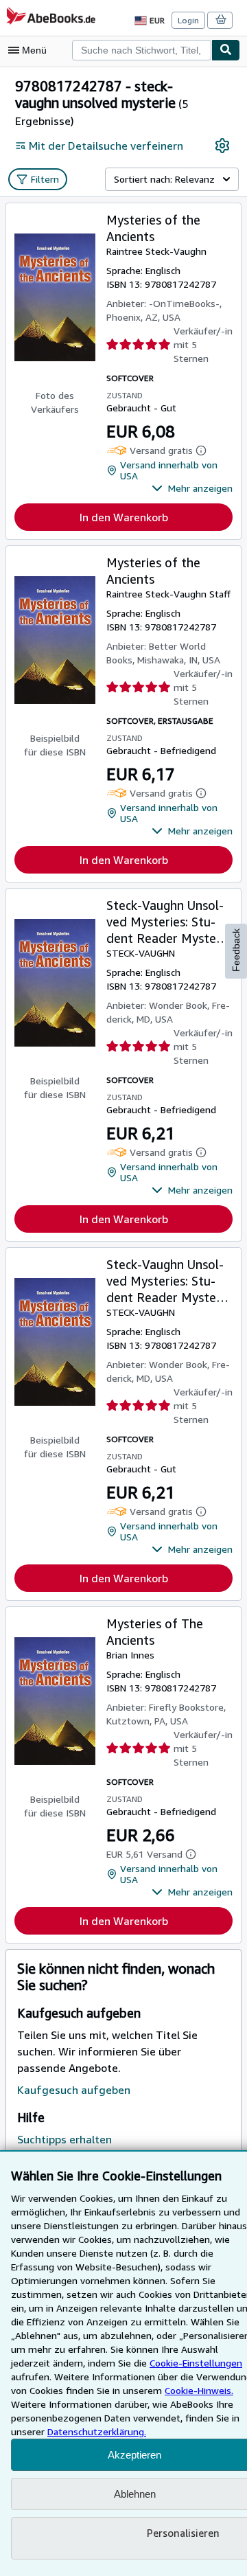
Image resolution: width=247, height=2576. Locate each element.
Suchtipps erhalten (64, 2139)
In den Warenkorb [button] (124, 517)
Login (188, 20)
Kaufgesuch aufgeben (74, 2090)
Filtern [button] (45, 179)
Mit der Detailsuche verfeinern (106, 146)
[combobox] (142, 50)
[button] (192, 488)
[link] (222, 146)
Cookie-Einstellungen (196, 2363)
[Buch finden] (226, 50)
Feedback (236, 950)
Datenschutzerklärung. (97, 2431)
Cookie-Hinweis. (199, 2390)
